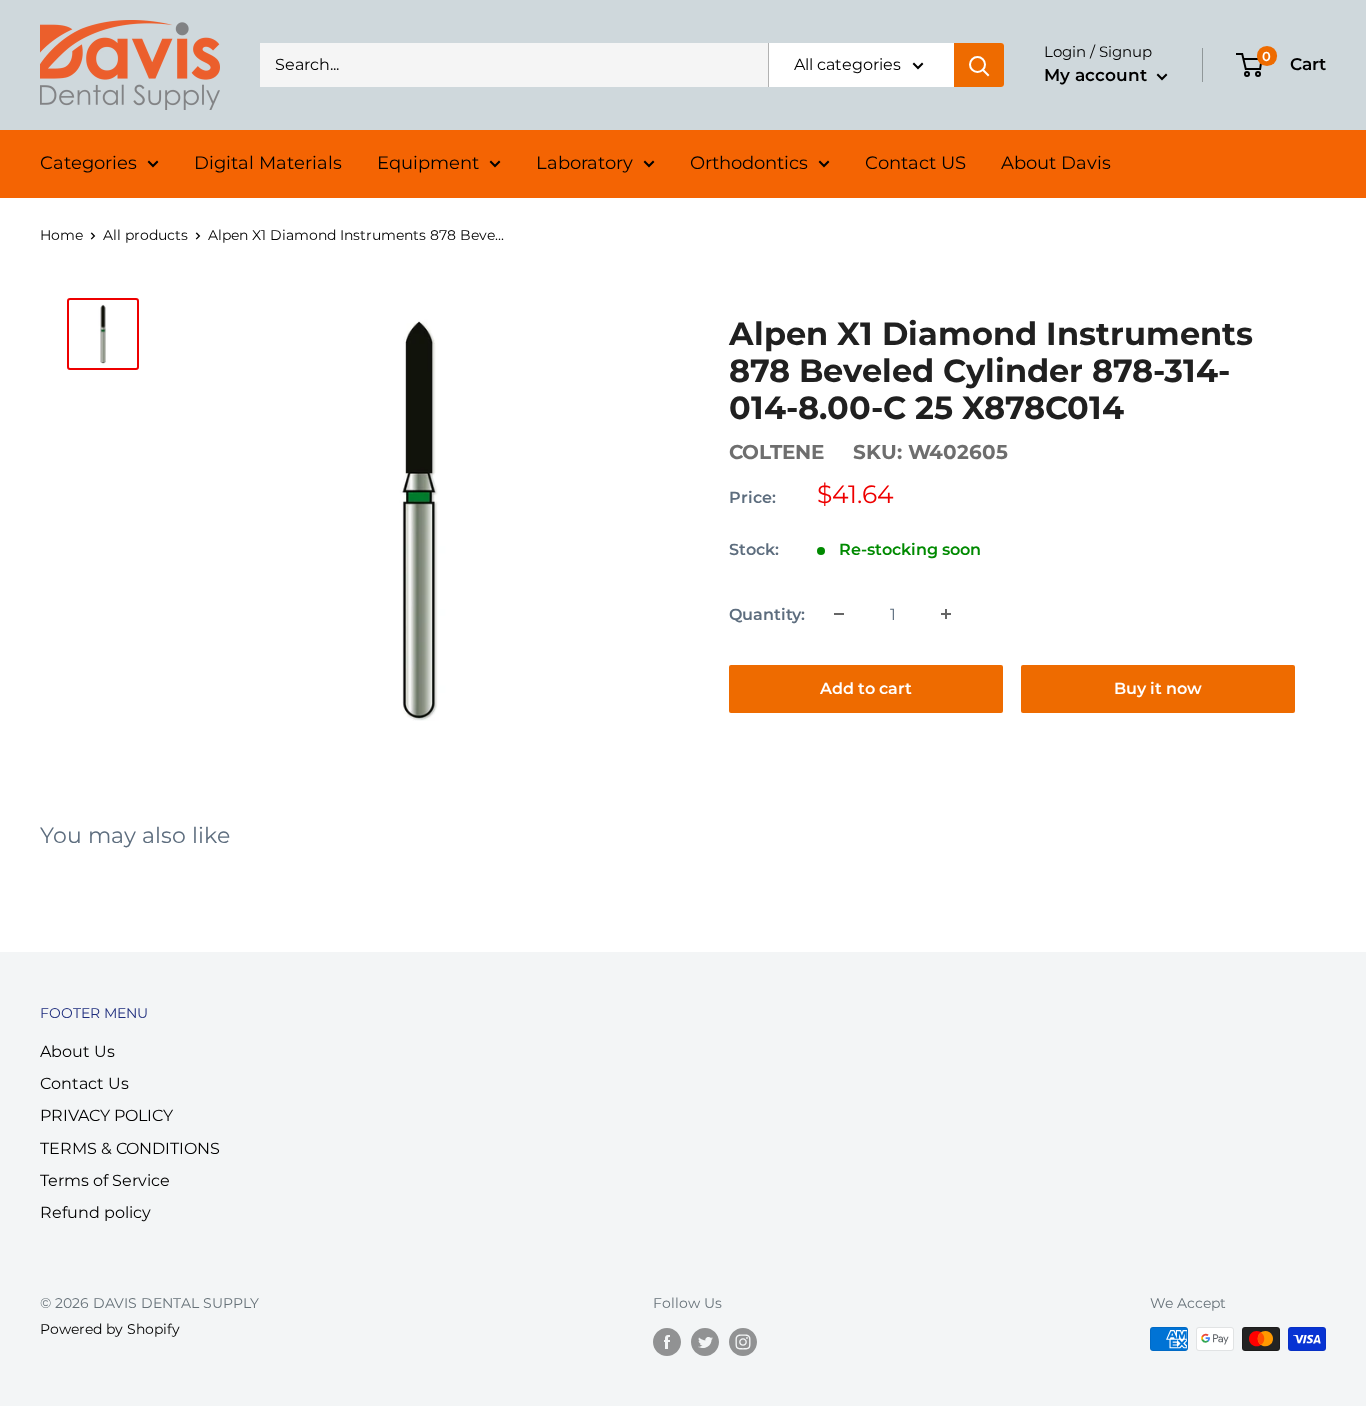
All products (145, 235)
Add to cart (866, 687)
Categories (88, 163)
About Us (77, 1051)
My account (1098, 75)
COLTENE (776, 451)
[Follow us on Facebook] (667, 1341)
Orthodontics (749, 163)
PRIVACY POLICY (106, 1115)
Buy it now (1158, 687)
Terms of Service (105, 1180)
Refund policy (95, 1212)
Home (61, 235)
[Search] (979, 65)
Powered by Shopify (110, 1329)
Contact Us (84, 1083)
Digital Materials (268, 163)
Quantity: (767, 613)
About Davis (1056, 163)
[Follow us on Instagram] (743, 1341)
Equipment (428, 163)
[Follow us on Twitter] (705, 1341)
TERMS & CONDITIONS (130, 1148)
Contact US (915, 163)
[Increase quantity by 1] (946, 614)
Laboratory (584, 163)
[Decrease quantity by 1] (839, 614)
